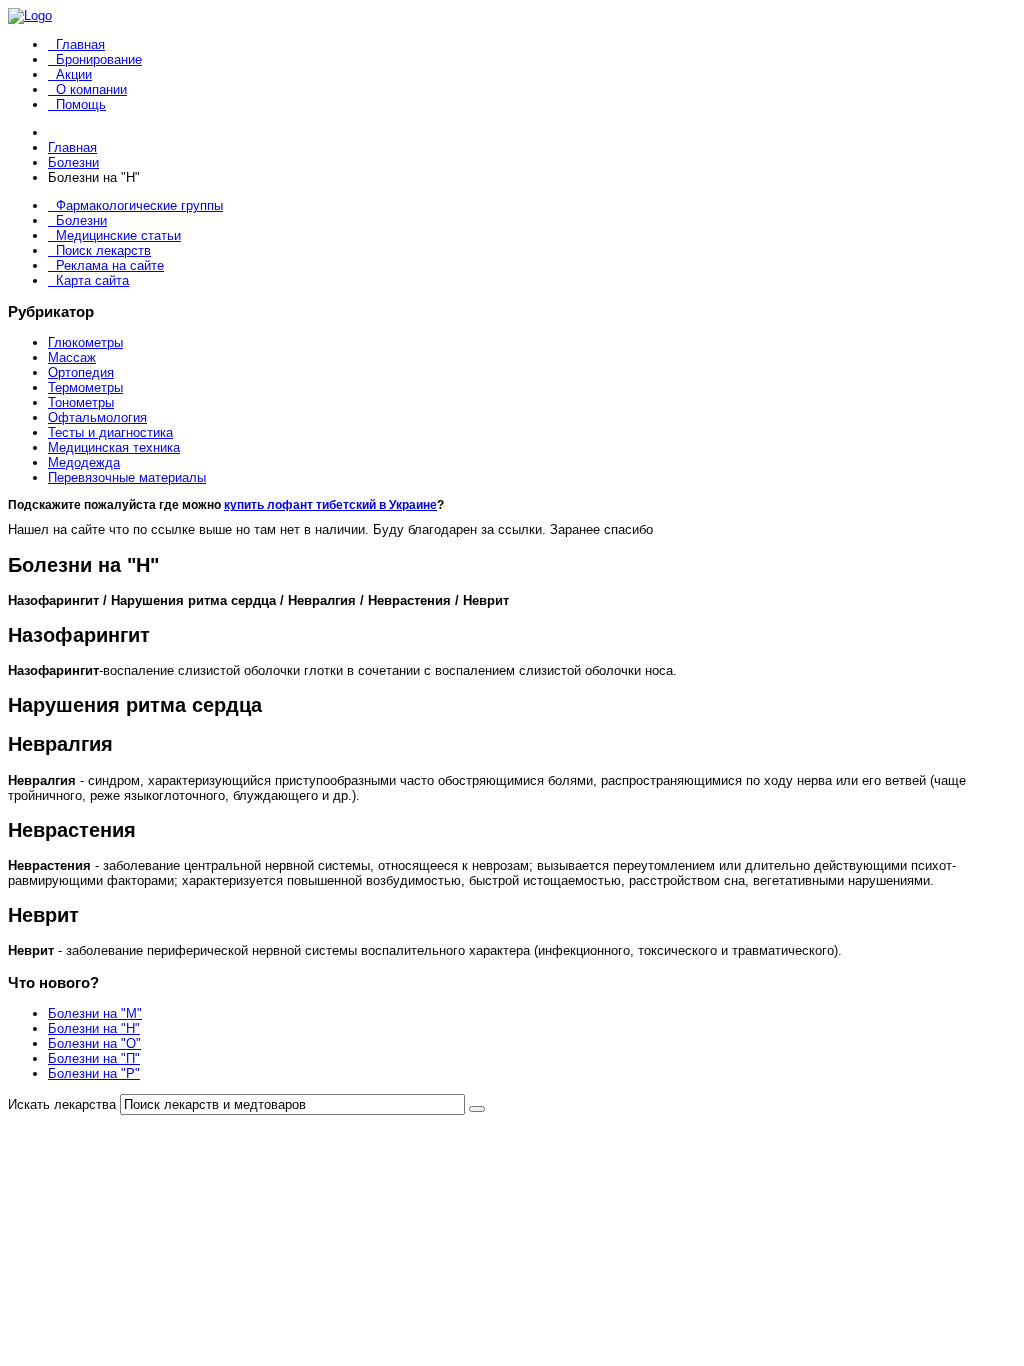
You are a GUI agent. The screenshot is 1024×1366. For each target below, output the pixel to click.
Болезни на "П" (94, 1058)
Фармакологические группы (139, 205)
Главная (80, 44)
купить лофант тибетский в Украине (330, 505)
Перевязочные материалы (127, 477)
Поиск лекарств (103, 250)
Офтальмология (97, 417)
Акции (74, 74)
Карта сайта (92, 280)
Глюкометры (85, 342)
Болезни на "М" (95, 1013)
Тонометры (81, 402)
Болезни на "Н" (94, 1028)
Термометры (85, 387)
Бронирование (99, 59)
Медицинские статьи (118, 235)
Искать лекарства (62, 1104)
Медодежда (84, 462)
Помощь (81, 104)
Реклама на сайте (110, 265)
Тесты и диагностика (110, 432)
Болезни (81, 220)
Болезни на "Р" (94, 1073)
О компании (91, 89)
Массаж (72, 357)
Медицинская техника (114, 447)
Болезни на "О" (94, 1043)
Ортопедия (81, 372)
